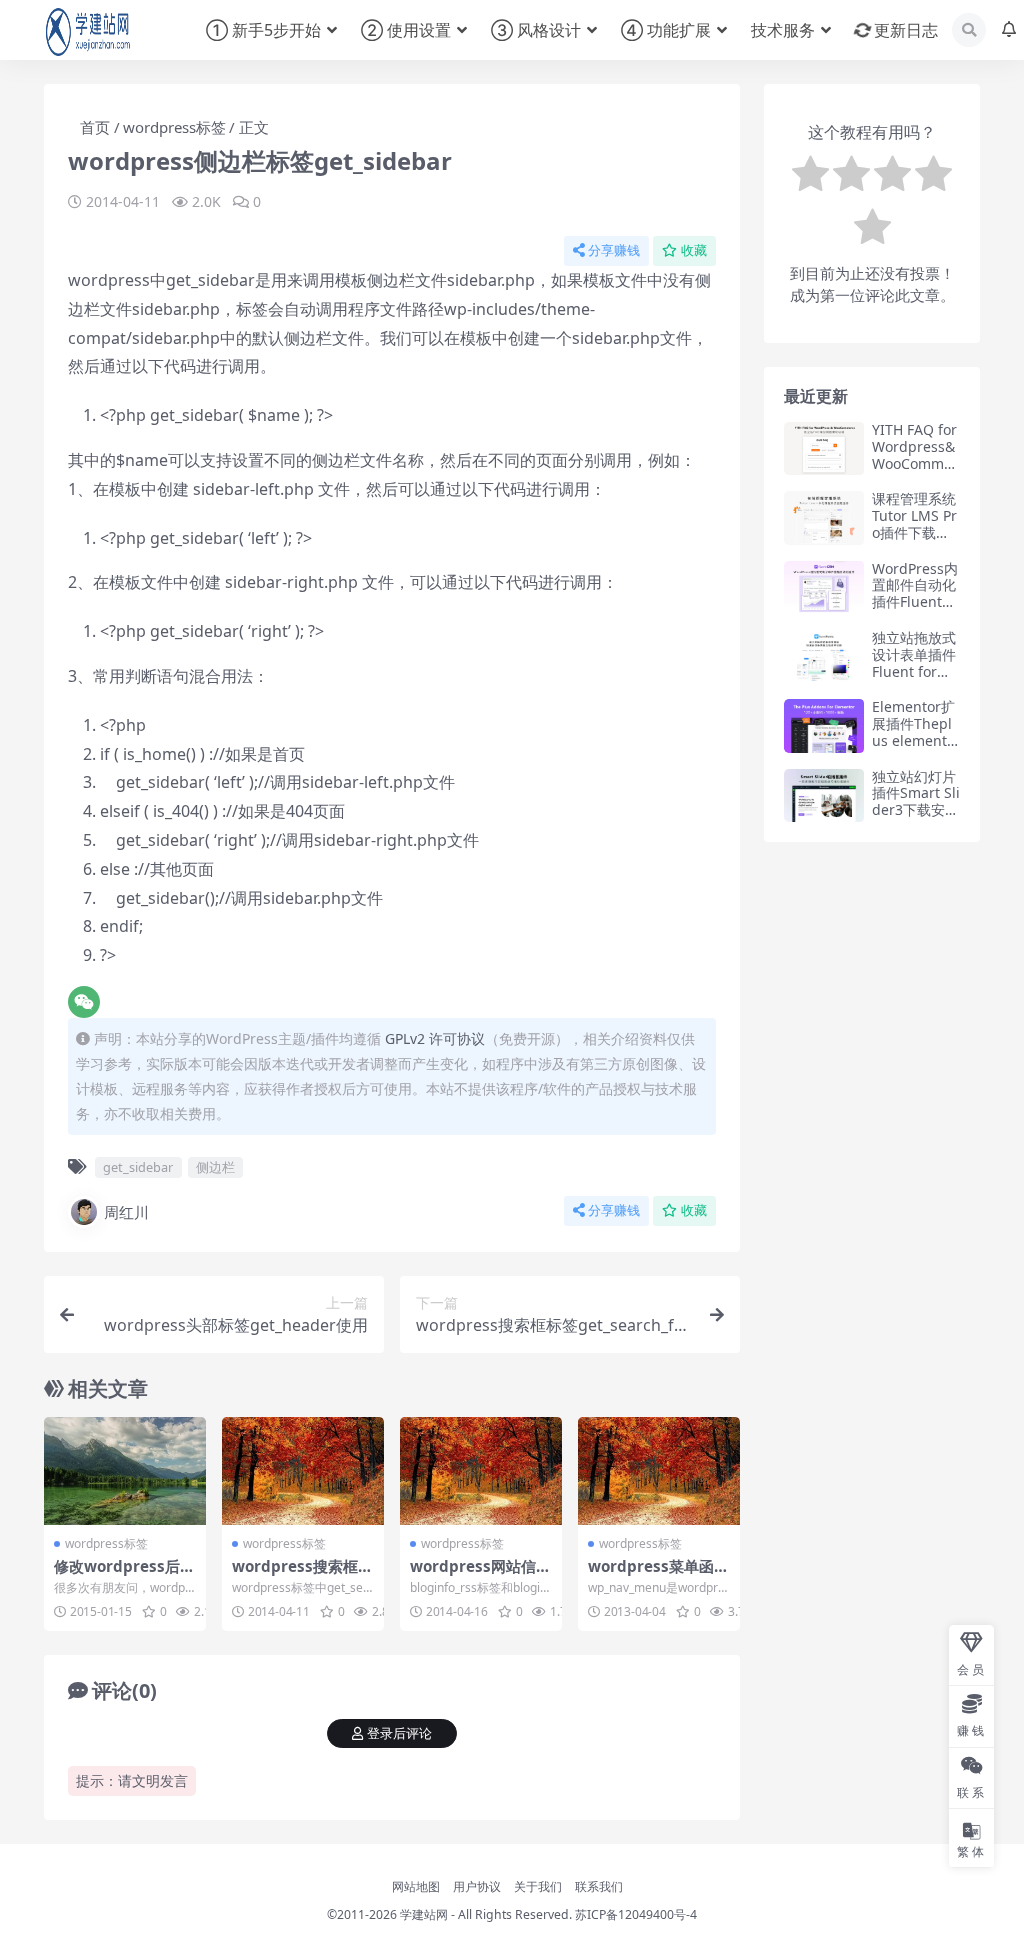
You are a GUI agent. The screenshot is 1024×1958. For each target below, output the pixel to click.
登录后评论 (399, 1733)
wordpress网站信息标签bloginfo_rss (480, 1575)
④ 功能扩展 (666, 30)
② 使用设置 (406, 30)
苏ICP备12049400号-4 (636, 1914)
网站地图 (416, 1886)
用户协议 (477, 1886)
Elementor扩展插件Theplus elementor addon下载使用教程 (913, 740)
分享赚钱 (614, 250)
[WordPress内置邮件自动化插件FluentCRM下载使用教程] (824, 587)
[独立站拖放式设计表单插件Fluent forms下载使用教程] (824, 656)
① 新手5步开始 (263, 30)
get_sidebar (138, 1167)
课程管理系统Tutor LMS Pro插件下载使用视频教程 (914, 523)
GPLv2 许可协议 (435, 1038)
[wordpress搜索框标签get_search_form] (303, 1471)
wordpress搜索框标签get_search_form (302, 1575)
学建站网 (424, 1914)
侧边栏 (215, 1167)
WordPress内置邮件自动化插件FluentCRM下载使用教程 (916, 602)
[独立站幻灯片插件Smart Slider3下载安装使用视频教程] (824, 795)
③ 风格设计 (536, 30)
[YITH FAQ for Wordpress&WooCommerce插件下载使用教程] (824, 448)
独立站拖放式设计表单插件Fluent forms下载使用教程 (914, 662)
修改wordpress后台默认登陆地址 (124, 1575)
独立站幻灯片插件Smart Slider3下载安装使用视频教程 (916, 801)
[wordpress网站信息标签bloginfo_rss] (481, 1471)
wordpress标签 (174, 127)
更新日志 (906, 30)
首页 (95, 127)
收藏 (694, 250)
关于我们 (538, 1886)
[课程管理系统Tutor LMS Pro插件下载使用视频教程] (824, 517)
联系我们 (599, 1886)
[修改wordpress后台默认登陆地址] (125, 1471)
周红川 (126, 1212)
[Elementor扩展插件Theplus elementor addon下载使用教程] (824, 725)
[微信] (84, 1002)
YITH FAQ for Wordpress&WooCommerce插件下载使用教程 (915, 463)
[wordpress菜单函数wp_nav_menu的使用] (659, 1471)
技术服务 (783, 30)
